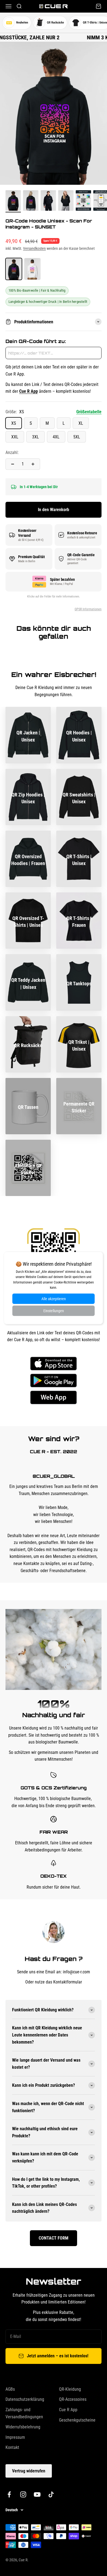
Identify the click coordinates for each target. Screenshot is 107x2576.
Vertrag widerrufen (29, 2471)
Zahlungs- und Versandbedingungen (24, 2413)
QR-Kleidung (70, 2389)
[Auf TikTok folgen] (51, 2494)
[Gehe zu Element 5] (83, 201)
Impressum (15, 2437)
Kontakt (12, 2447)
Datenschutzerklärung (25, 2399)
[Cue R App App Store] (54, 1364)
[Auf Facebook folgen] (9, 2494)
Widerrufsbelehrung (23, 2427)
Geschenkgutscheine (77, 2420)
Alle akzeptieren (54, 1299)
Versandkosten (34, 248)
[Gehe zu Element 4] (66, 201)
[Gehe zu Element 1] (13, 201)
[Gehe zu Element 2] (31, 201)
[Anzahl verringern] (13, 464)
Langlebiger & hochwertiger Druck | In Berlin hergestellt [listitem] (48, 302)
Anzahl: (12, 452)
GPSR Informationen (88, 609)
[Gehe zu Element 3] (48, 201)
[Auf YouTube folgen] (37, 2494)
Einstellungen (54, 1311)
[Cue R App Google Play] (54, 1381)
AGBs (10, 2389)
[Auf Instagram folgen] (23, 2494)
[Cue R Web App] (54, 1397)
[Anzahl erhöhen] (33, 464)
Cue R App (68, 2410)
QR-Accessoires (73, 2399)
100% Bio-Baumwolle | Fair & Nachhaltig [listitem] (37, 290)
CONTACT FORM (54, 2238)
